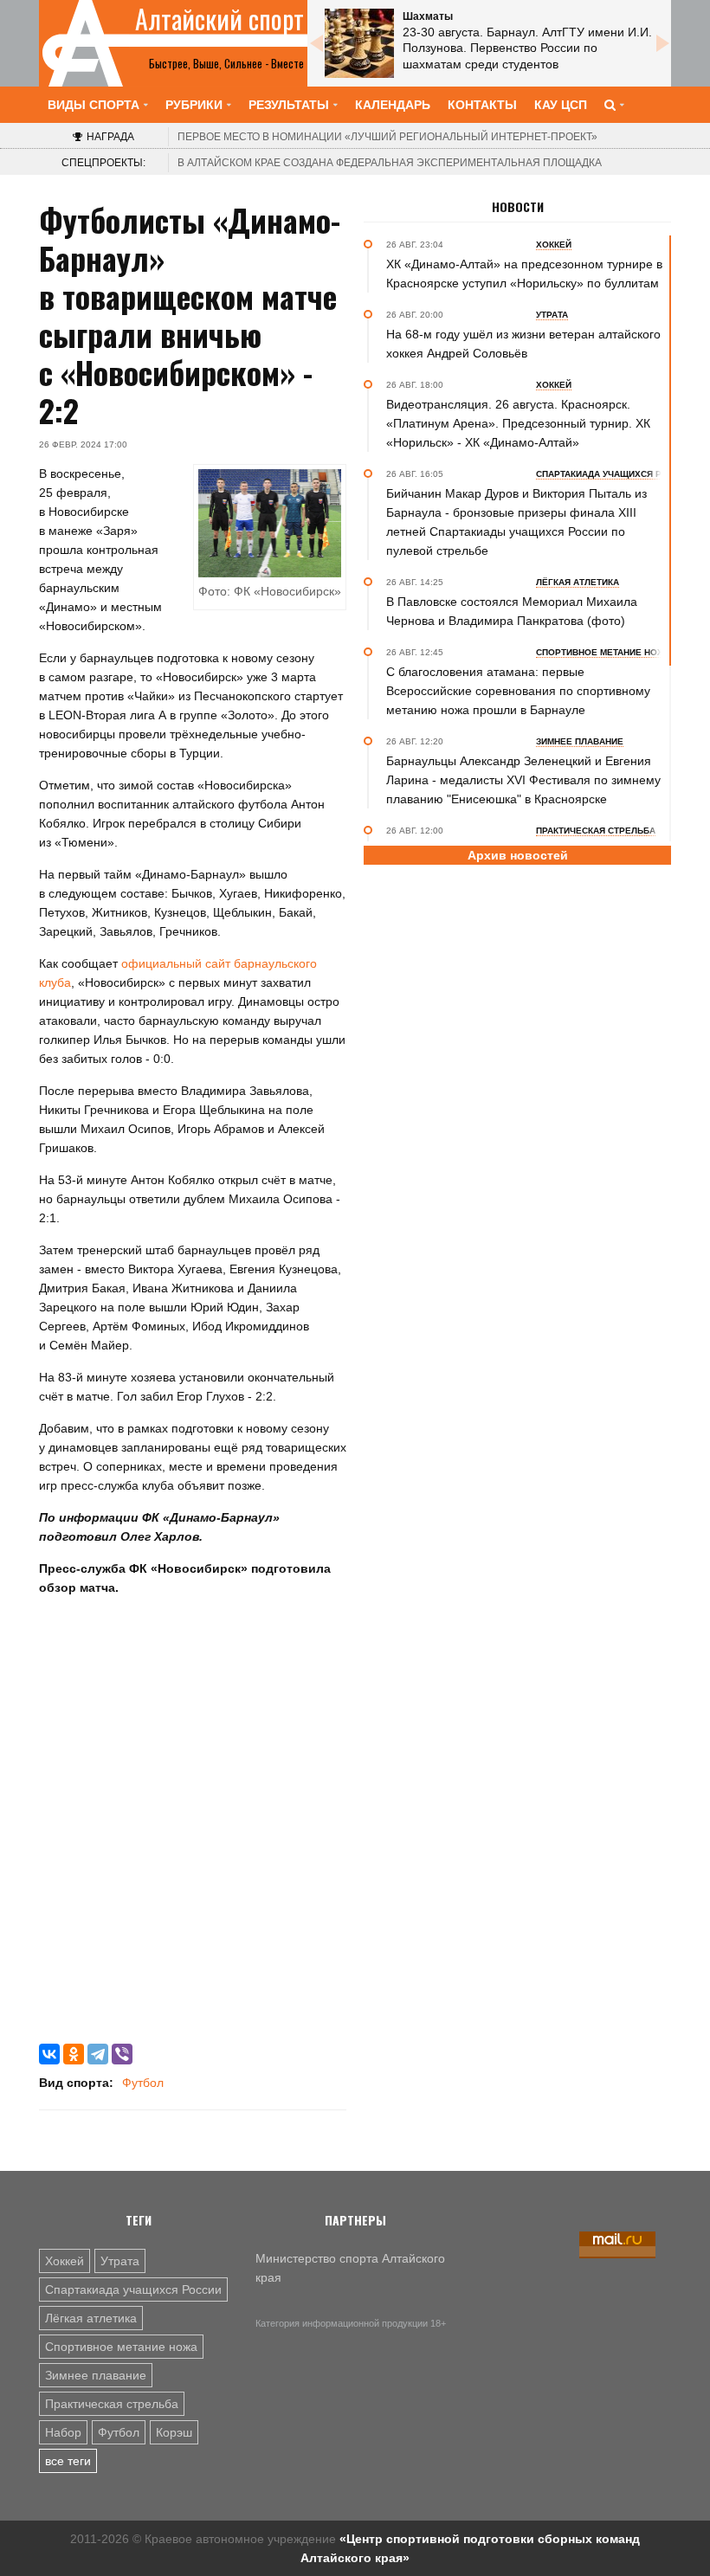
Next (662, 43)
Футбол (143, 2083)
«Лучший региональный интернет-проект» (387, 137)
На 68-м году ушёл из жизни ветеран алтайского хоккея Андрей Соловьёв (523, 344)
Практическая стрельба (112, 2404)
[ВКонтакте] (49, 2054)
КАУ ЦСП (561, 105)
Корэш (174, 2432)
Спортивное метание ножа (121, 2347)
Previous (316, 43)
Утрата (120, 2261)
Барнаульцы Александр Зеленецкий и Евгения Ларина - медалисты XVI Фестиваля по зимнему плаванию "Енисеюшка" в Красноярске (523, 780)
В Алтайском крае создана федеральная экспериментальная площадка (390, 163)
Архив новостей (518, 855)
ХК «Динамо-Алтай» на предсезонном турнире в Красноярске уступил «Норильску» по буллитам (524, 274)
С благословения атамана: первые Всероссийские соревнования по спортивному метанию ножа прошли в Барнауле (518, 691)
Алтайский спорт (219, 19)
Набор (63, 2432)
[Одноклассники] (74, 2054)
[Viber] (122, 2054)
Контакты (482, 105)
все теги (68, 2461)
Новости (518, 207)
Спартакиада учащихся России (133, 2289)
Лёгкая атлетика (91, 2318)
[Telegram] (98, 2054)
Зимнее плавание (96, 2375)
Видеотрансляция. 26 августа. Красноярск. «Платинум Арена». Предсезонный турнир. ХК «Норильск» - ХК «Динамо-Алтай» (518, 423)
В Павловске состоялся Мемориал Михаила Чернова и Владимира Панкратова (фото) (512, 611)
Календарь (393, 105)
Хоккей (65, 2261)
